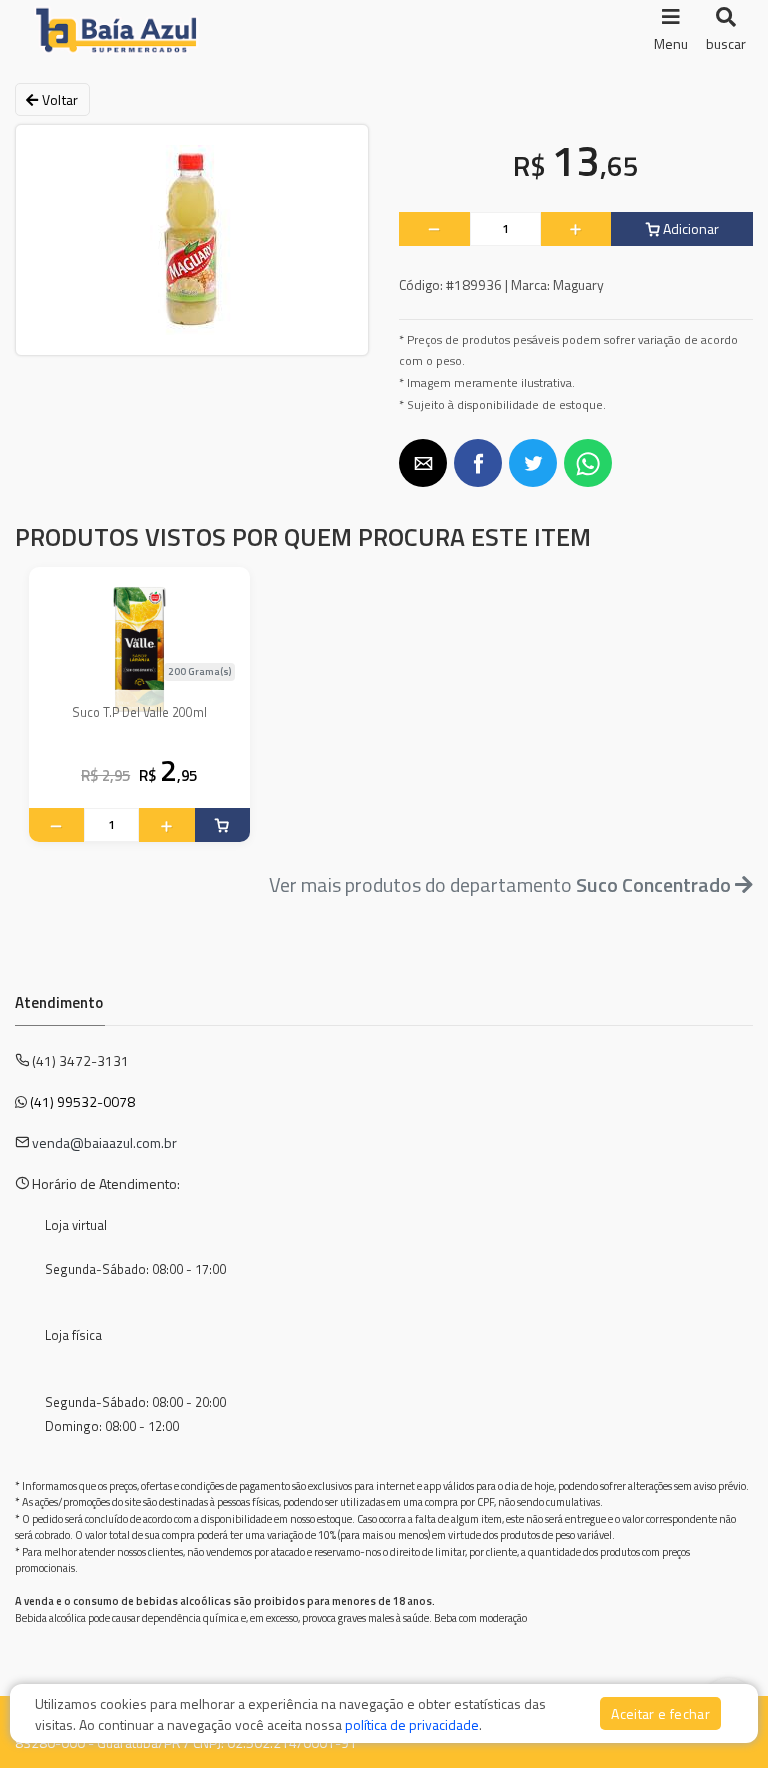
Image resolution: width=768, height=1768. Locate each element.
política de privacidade (412, 1724)
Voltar (58, 99)
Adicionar (689, 228)
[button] (423, 463)
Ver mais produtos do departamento (500, 884)
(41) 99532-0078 (82, 1101)
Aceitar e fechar (660, 1713)
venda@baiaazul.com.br (104, 1142)
